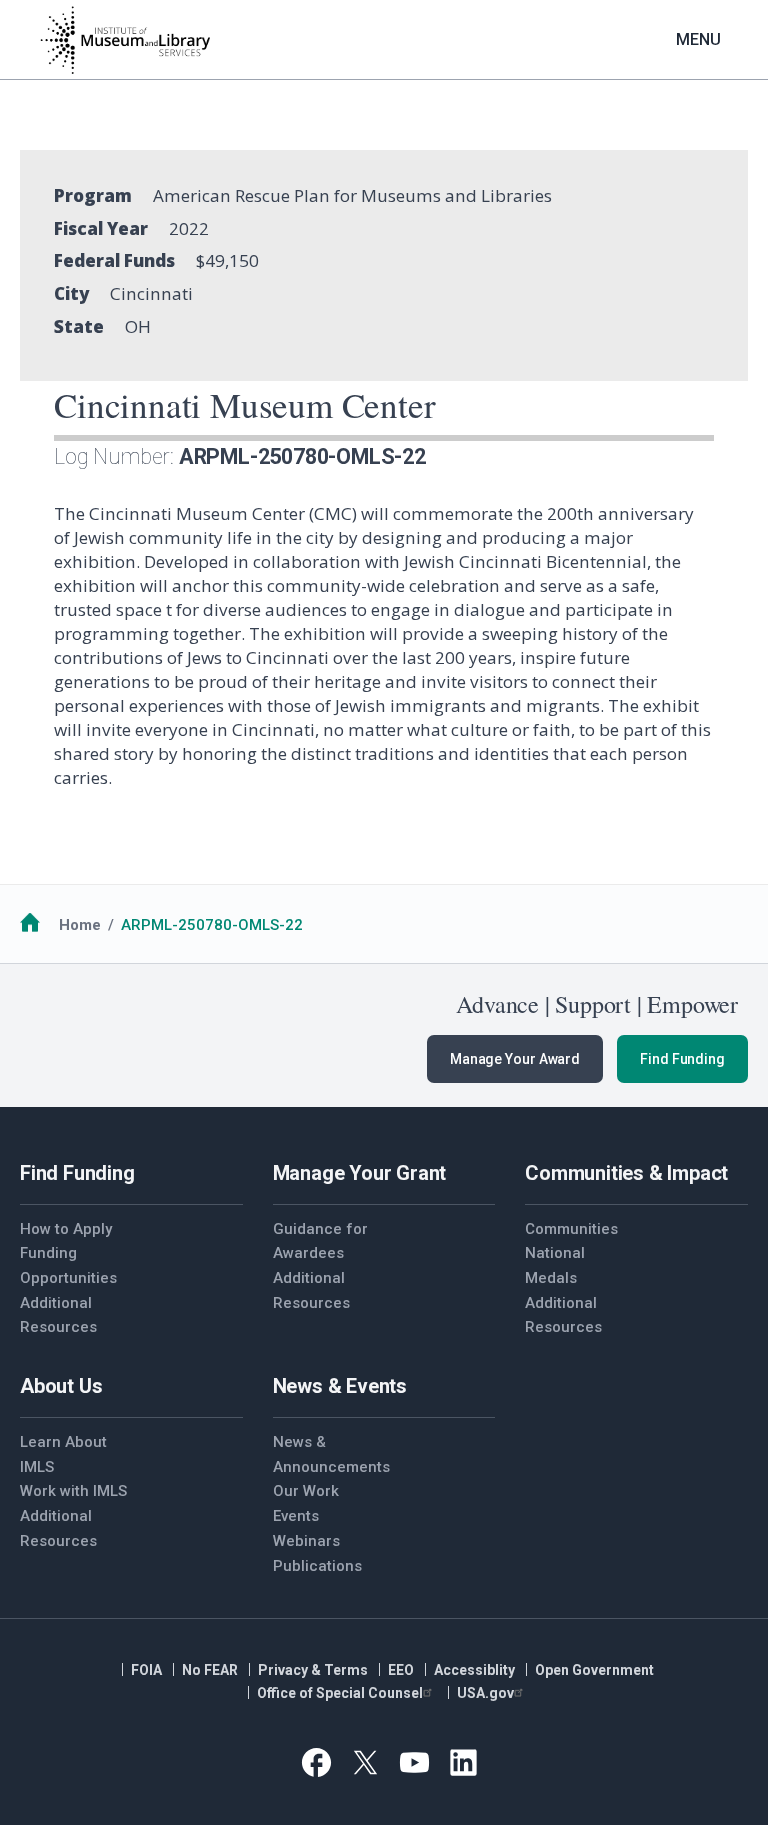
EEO (401, 1670)
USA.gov (485, 1693)
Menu (698, 39)
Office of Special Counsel (340, 1693)
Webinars (306, 1541)
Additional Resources (58, 1315)
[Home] (125, 40)
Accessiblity (474, 1670)
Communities (571, 1229)
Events (296, 1516)
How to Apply (66, 1229)
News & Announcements (328, 1454)
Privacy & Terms (313, 1670)
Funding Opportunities (68, 1265)
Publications (317, 1566)
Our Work (306, 1491)
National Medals (555, 1265)
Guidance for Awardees (320, 1241)
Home (80, 925)
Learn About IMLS (63, 1454)
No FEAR (210, 1670)
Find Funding (682, 1059)
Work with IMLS (73, 1491)
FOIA (146, 1670)
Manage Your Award (515, 1059)
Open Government (594, 1670)
